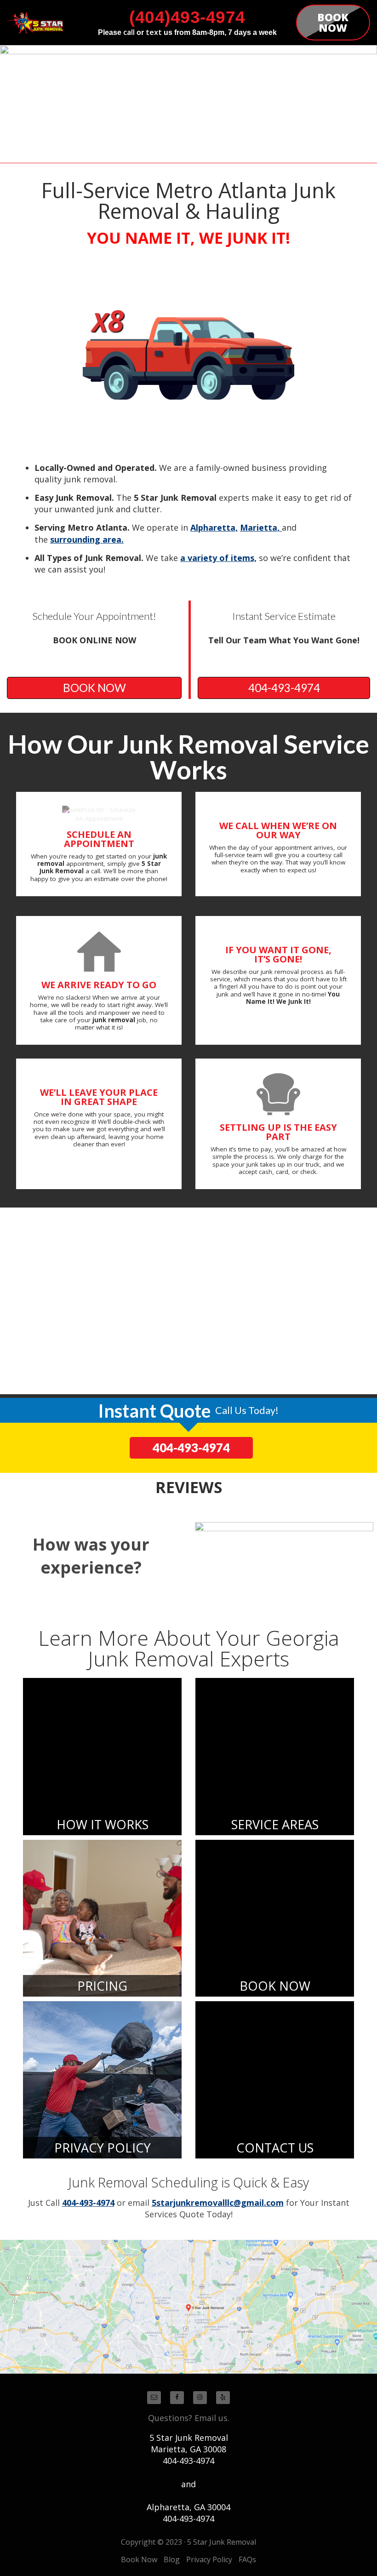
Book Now (139, 2559)
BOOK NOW (94, 688)
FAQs (247, 2559)
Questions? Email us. (189, 2418)
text (154, 32)
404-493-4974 (284, 688)
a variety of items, (218, 558)
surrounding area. (87, 539)
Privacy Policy (209, 2559)
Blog (172, 2559)
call (129, 32)
